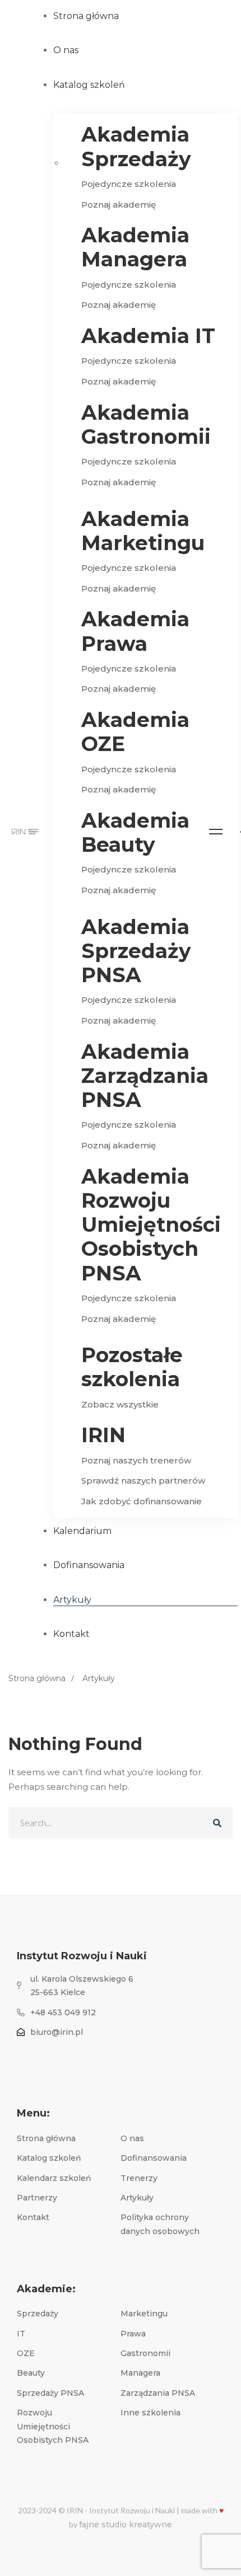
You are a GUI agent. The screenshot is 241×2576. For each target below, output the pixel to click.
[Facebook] (17, 2057)
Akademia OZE (135, 732)
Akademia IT (148, 336)
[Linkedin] (61, 2057)
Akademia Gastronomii (146, 425)
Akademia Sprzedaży (136, 147)
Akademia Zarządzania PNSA (145, 1076)
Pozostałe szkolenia (132, 1367)
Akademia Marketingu (143, 531)
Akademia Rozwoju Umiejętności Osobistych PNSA (151, 1225)
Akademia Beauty (135, 833)
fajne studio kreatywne (126, 2525)
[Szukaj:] (121, 1823)
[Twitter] (31, 2057)
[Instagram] (46, 2057)
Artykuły (99, 1678)
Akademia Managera (135, 247)
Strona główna (37, 1678)
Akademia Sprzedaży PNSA (136, 951)
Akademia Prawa (135, 631)
